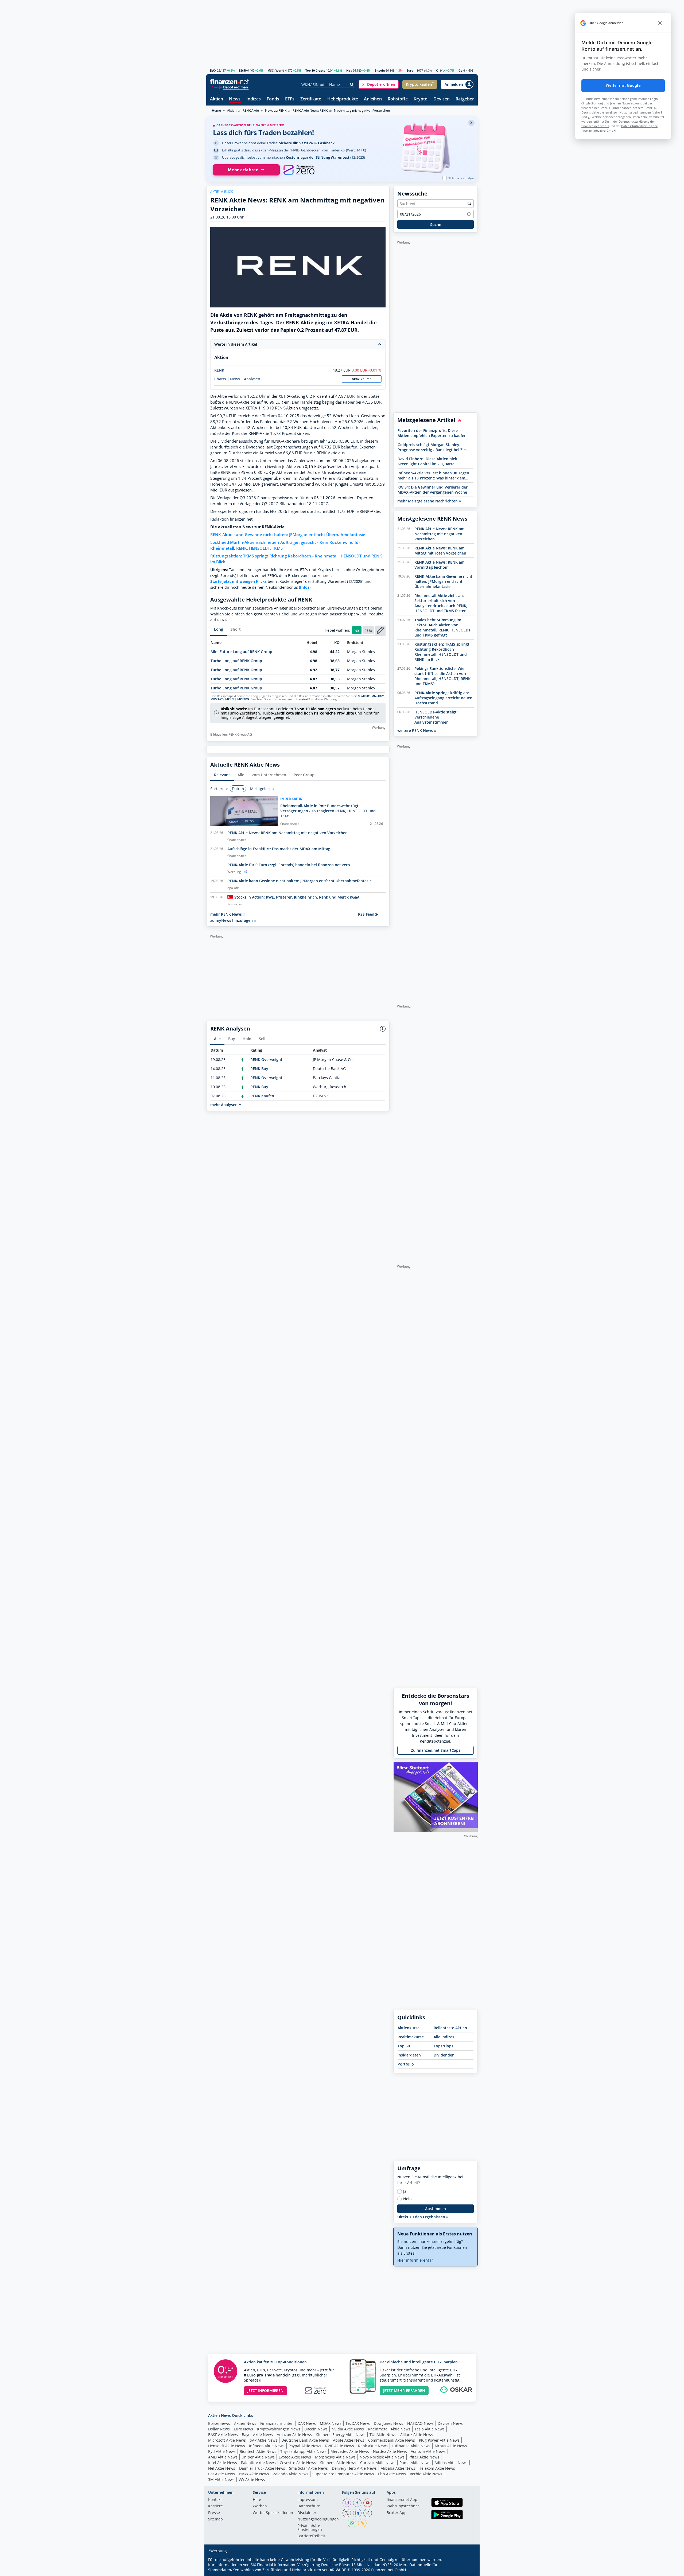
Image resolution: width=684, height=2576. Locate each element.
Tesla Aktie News (430, 2429)
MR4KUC (364, 696)
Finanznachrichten (277, 2423)
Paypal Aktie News (305, 2446)
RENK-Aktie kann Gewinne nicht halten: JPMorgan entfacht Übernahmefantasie (288, 535)
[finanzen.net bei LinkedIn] (357, 2513)
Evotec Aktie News (295, 2457)
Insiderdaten (409, 2055)
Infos (305, 587)
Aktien (217, 99)
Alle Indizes (444, 2037)
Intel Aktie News (223, 2463)
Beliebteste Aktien (450, 2028)
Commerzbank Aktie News (392, 2440)
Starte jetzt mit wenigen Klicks (238, 581)
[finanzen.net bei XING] (368, 2513)
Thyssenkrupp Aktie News (303, 2451)
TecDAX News (358, 2423)
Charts (220, 379)
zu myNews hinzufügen (232, 920)
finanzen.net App (402, 2500)
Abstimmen (436, 2209)
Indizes (254, 99)
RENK (219, 370)
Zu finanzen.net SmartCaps (436, 1750)
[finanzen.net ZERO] (299, 170)
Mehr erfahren (243, 170)
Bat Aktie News (221, 2474)
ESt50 (243, 70)
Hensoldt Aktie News (227, 2446)
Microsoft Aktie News (227, 2440)
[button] (379, 84)
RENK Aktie (251, 110)
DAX (213, 70)
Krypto (421, 99)
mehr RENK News (227, 914)
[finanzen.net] (229, 82)
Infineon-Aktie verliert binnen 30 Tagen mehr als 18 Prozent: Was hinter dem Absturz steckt (433, 475)
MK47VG (243, 699)
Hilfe (257, 2500)
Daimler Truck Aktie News (262, 2468)
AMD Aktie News (223, 2457)
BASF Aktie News (223, 2435)
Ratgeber (465, 99)
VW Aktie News (252, 2479)
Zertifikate (311, 99)
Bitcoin (380, 70)
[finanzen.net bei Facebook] (357, 2503)
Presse (214, 2513)
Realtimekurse (411, 2037)
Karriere (215, 2506)
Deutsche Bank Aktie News (305, 2440)
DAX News (307, 2423)
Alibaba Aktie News (398, 2468)
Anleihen (373, 99)
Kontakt (215, 2500)
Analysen (252, 379)
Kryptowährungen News (279, 2429)
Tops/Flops (444, 2046)
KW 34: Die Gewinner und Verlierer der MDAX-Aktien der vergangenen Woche (433, 490)
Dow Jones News (388, 2423)
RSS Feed (367, 914)
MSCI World (276, 70)
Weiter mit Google (623, 85)
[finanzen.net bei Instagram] (347, 2503)
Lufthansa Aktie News (411, 2446)
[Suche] (352, 85)
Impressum (308, 2500)
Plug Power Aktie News (439, 2440)
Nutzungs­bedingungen (318, 2519)
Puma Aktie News (415, 2463)
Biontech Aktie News (258, 2451)
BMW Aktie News (254, 2474)
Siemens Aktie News (338, 2463)
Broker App (397, 2513)
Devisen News (450, 2423)
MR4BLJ (230, 699)
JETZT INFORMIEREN (265, 2390)
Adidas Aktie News (451, 2463)
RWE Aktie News (340, 2446)
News (235, 99)
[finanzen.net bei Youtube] (368, 2503)
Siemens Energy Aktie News (341, 2435)
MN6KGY (378, 696)
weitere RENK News (416, 730)
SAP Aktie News (264, 2440)
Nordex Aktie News (390, 2451)
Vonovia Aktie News (428, 2451)
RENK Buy (259, 1069)
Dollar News (219, 2429)
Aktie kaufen (362, 379)
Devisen (442, 99)
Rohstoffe (398, 99)
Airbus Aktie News (451, 2446)
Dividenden (444, 2055)
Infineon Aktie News (267, 2446)
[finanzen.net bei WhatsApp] (352, 2523)
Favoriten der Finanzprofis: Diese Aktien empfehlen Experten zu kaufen (432, 433)
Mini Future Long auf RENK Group (241, 652)
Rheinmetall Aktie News (389, 2429)
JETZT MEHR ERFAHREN (404, 2390)
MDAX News (331, 2423)
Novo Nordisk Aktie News (382, 2457)
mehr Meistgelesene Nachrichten (428, 501)
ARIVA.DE (338, 2570)
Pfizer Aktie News (424, 2457)
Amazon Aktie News (294, 2435)
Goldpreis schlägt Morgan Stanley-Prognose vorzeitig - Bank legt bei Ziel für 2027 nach (432, 447)
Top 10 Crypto (315, 70)
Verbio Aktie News (426, 2474)
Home (216, 110)
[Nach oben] (467, 2570)
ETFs (290, 99)
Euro (410, 70)
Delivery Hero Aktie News (354, 2468)
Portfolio (406, 2064)
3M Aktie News (221, 2479)
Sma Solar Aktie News (308, 2468)
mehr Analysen (224, 1105)
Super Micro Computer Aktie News (343, 2474)
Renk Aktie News (373, 2446)
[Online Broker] (230, 87)
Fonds (273, 99)
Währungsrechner (403, 2506)
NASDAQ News (420, 2423)
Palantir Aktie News (258, 2463)
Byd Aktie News (222, 2451)
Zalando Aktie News (291, 2474)
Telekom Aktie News (437, 2468)
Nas (349, 70)
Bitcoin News (316, 2429)
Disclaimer (307, 2513)
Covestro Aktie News (298, 2463)
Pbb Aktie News (392, 2474)
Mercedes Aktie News (350, 2451)
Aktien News (245, 2423)
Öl (438, 70)
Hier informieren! (414, 2260)
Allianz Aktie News (417, 2435)
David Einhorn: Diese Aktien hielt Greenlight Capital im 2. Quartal (428, 461)
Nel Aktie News (222, 2468)
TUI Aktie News (383, 2435)
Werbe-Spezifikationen (273, 2513)
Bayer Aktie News (257, 2435)
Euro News (243, 2429)
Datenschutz (309, 2506)
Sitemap (215, 2519)
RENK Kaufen (262, 1096)
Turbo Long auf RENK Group (236, 661)
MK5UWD (217, 699)
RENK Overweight (266, 1059)
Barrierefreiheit (311, 2536)
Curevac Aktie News (378, 2463)
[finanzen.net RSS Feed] (362, 2523)
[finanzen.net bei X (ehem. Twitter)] (347, 2513)
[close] (660, 23)
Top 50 (404, 2046)
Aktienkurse (409, 2028)
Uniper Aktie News (258, 2457)
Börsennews (219, 2423)
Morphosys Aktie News (335, 2457)
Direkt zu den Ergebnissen (422, 2217)
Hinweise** (302, 699)
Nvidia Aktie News (348, 2429)
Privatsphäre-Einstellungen (310, 2528)
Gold (462, 70)
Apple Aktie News (349, 2440)
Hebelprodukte (343, 99)
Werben (260, 2506)
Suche (436, 225)
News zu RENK (276, 110)
